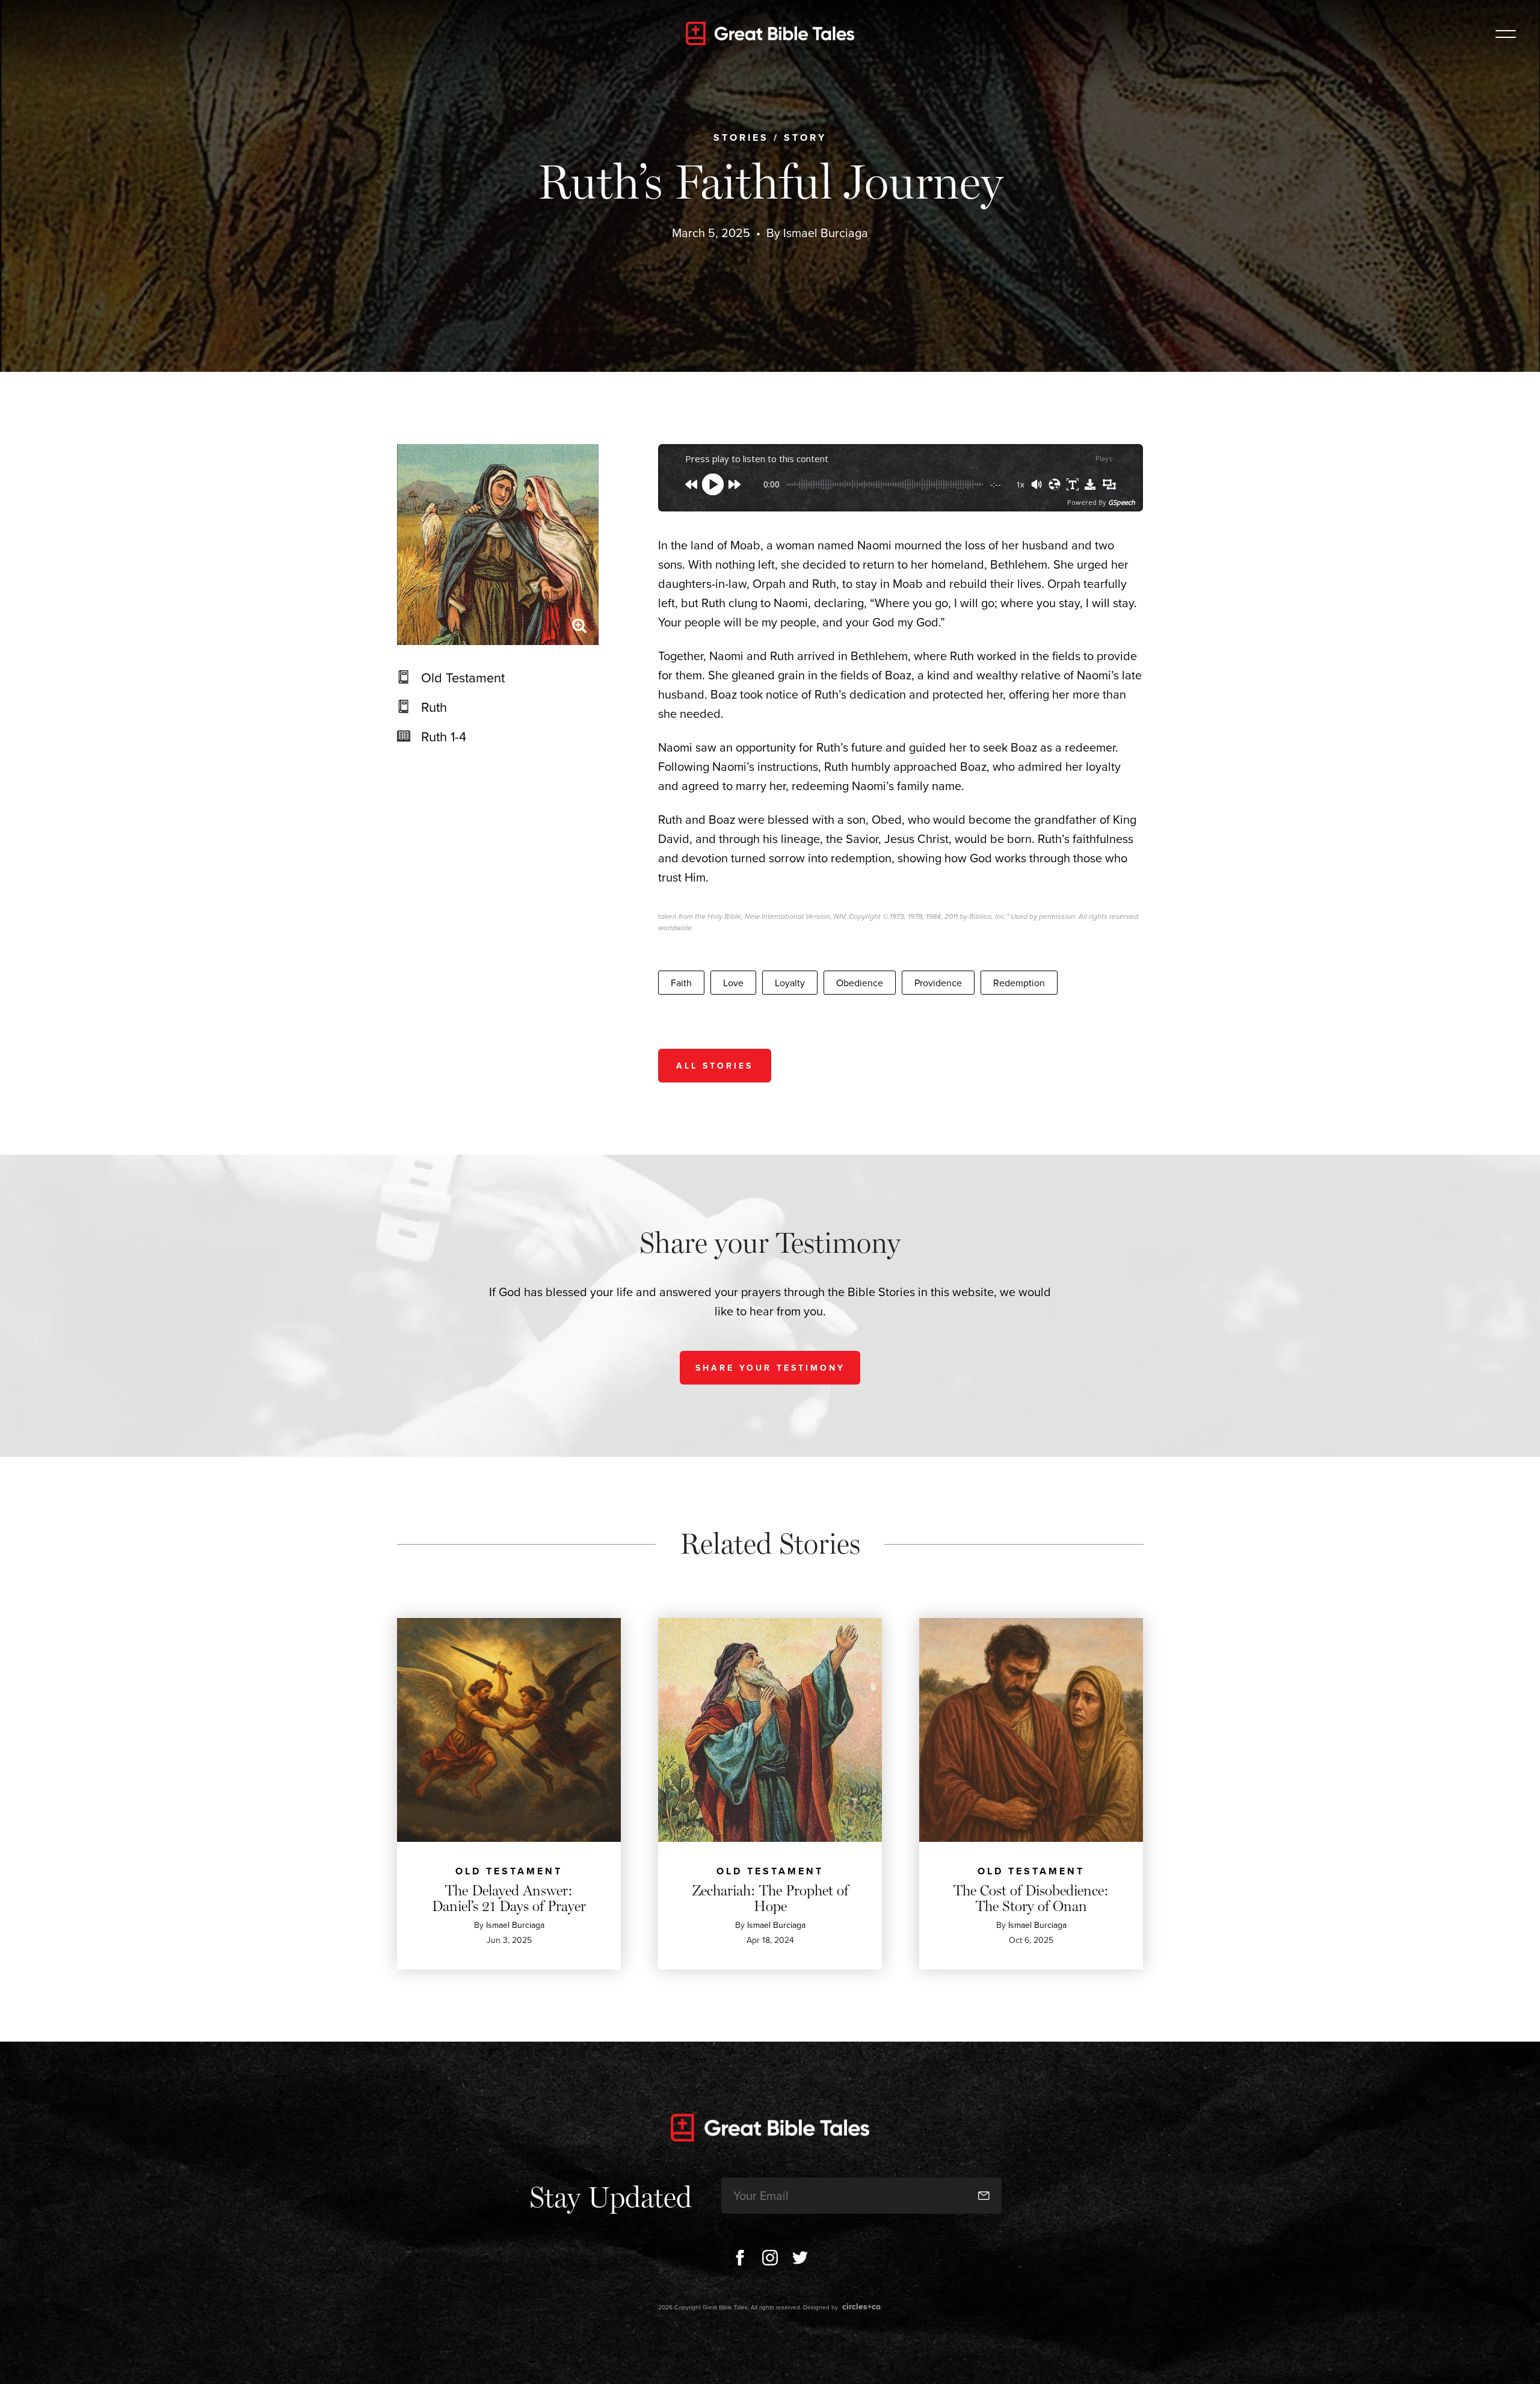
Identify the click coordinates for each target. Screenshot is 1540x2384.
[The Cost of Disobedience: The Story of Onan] (1031, 1730)
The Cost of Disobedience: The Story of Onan (1031, 1898)
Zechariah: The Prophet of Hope (770, 1898)
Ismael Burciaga (826, 233)
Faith (681, 983)
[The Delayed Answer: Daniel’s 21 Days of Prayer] (509, 1730)
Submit (984, 2195)
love (733, 983)
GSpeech (1122, 502)
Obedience (860, 983)
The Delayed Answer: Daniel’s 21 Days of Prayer (509, 1898)
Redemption (1019, 983)
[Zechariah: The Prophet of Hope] (770, 1730)
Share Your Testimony (770, 1368)
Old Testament (463, 677)
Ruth (434, 707)
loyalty (790, 983)
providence (938, 983)
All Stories (715, 1066)
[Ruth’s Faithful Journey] (498, 545)
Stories (741, 137)
